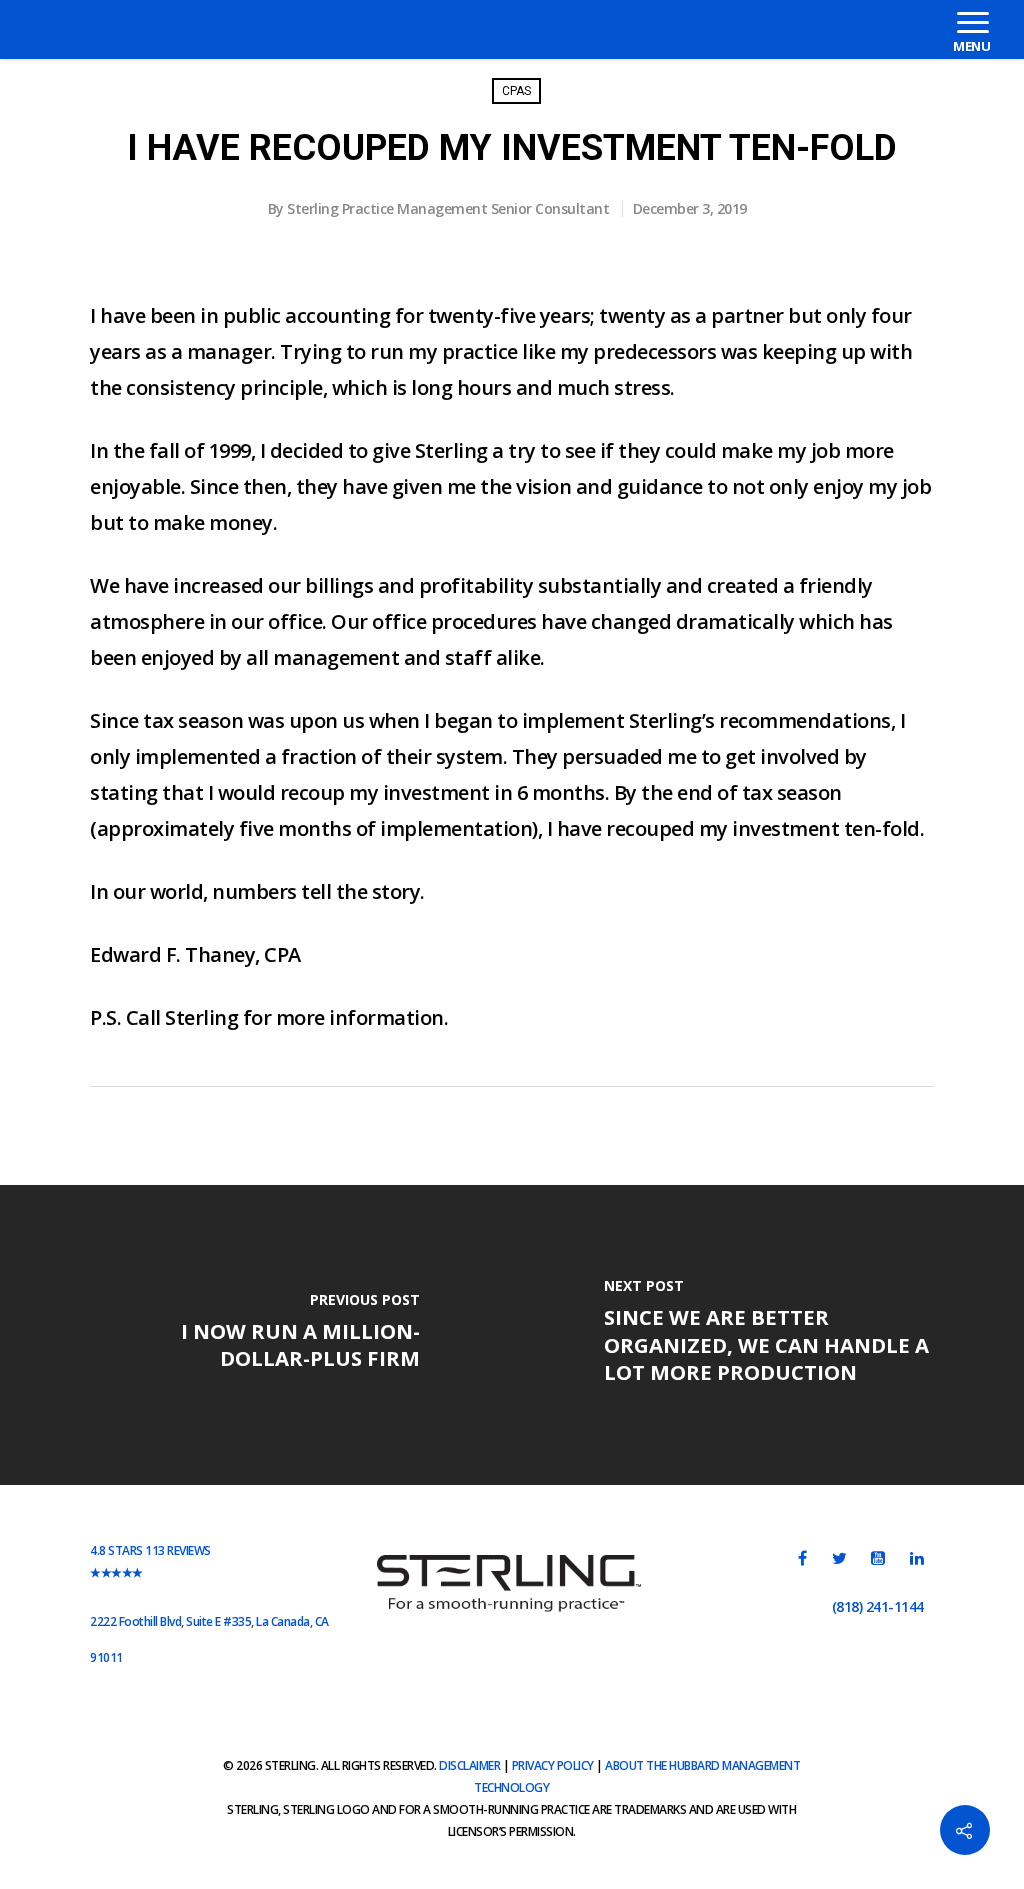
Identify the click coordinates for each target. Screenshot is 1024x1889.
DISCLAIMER (469, 1765)
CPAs (516, 91)
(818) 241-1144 (878, 1606)
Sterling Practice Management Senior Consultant (448, 208)
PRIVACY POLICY (553, 1765)
